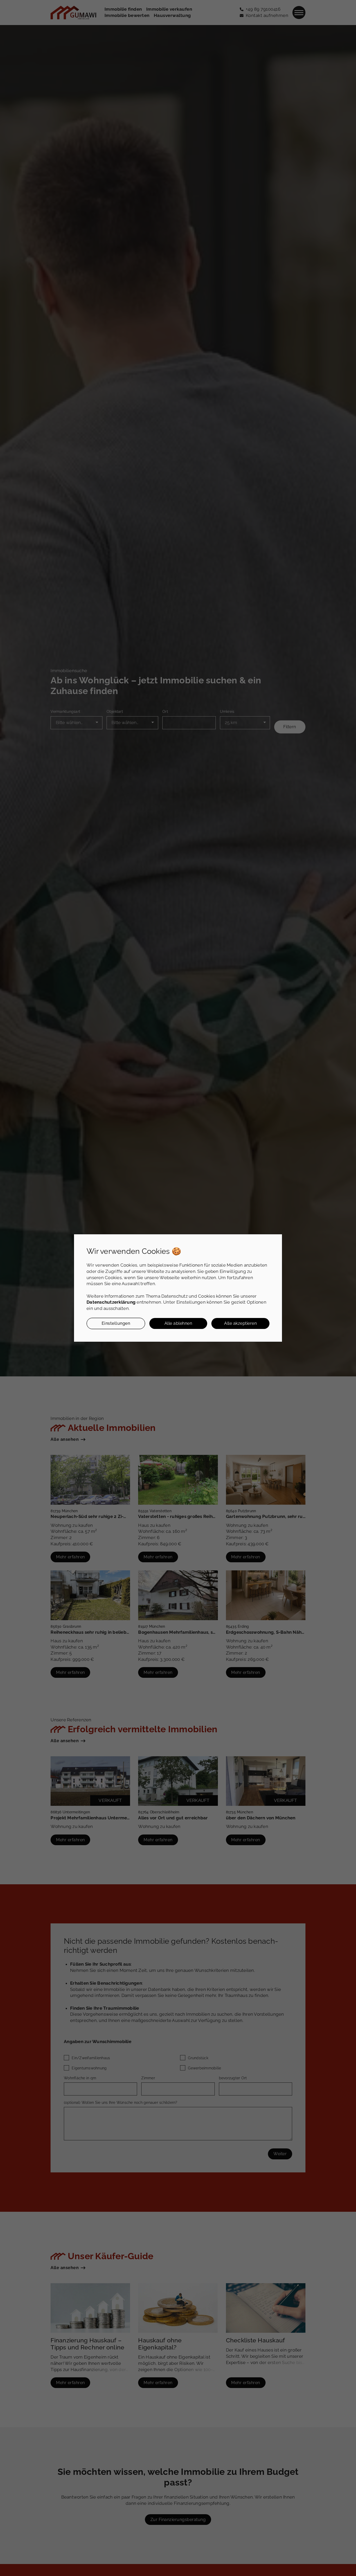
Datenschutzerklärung (111, 1302)
